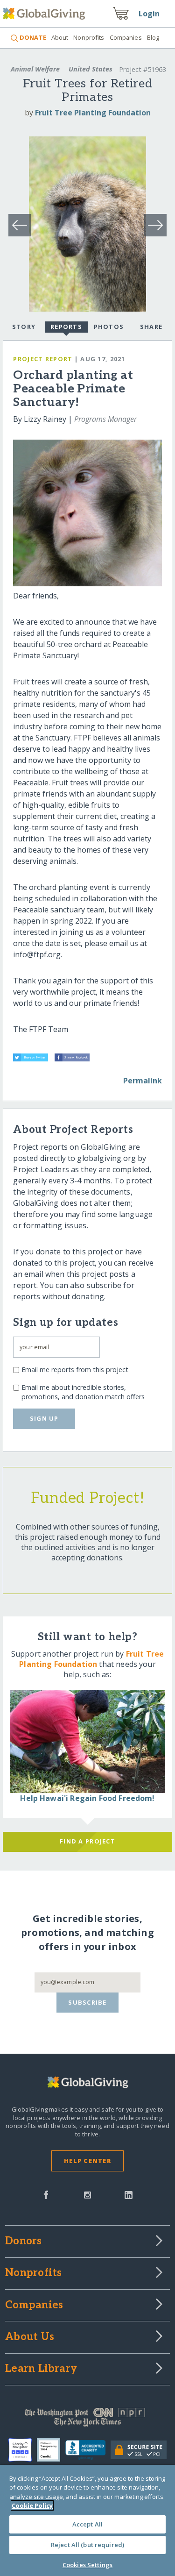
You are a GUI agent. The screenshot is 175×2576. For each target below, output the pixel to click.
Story (24, 327)
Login (149, 14)
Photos (109, 327)
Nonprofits (89, 37)
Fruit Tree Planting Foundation (93, 113)
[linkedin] (129, 2194)
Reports (66, 327)
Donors (23, 2242)
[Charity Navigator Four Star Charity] (23, 2450)
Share (151, 327)
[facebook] (46, 2194)
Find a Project (87, 1841)
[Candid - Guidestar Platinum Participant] (51, 2450)
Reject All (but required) (87, 2545)
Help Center (87, 2161)
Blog (153, 37)
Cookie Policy (32, 2505)
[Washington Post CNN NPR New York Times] (87, 2419)
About (60, 37)
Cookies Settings (87, 2565)
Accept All (87, 2524)
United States (91, 69)
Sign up (44, 1418)
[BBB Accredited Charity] (88, 2450)
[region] (87, 2520)
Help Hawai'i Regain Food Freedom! (87, 1798)
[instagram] (87, 2194)
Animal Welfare (35, 69)
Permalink (143, 1081)
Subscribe (87, 2002)
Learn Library (41, 2369)
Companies (126, 37)
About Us (30, 2337)
